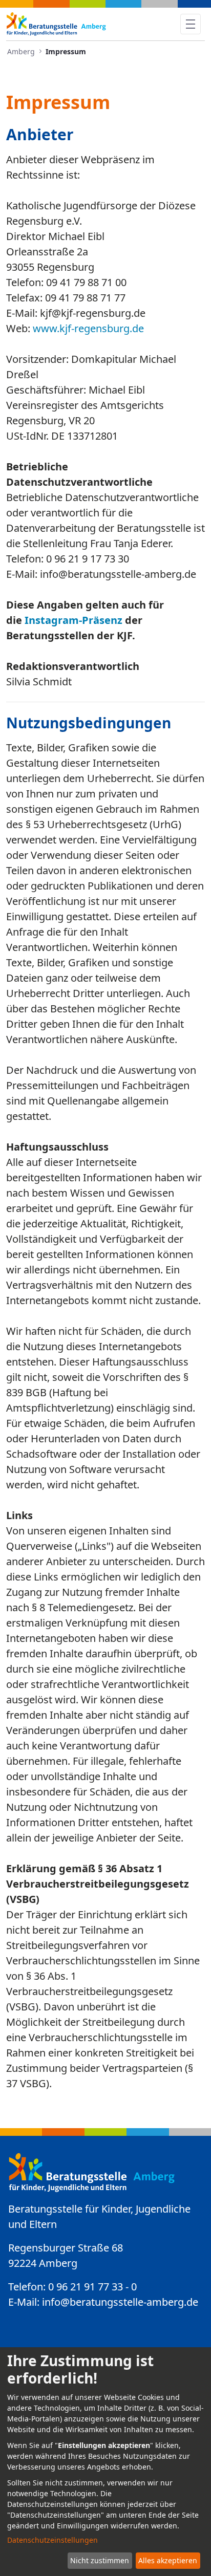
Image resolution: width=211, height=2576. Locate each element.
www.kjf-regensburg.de (88, 328)
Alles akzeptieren (168, 2560)
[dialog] (105, 2462)
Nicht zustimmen (100, 2560)
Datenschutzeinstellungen (52, 2540)
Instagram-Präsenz (75, 620)
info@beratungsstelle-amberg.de (120, 2302)
